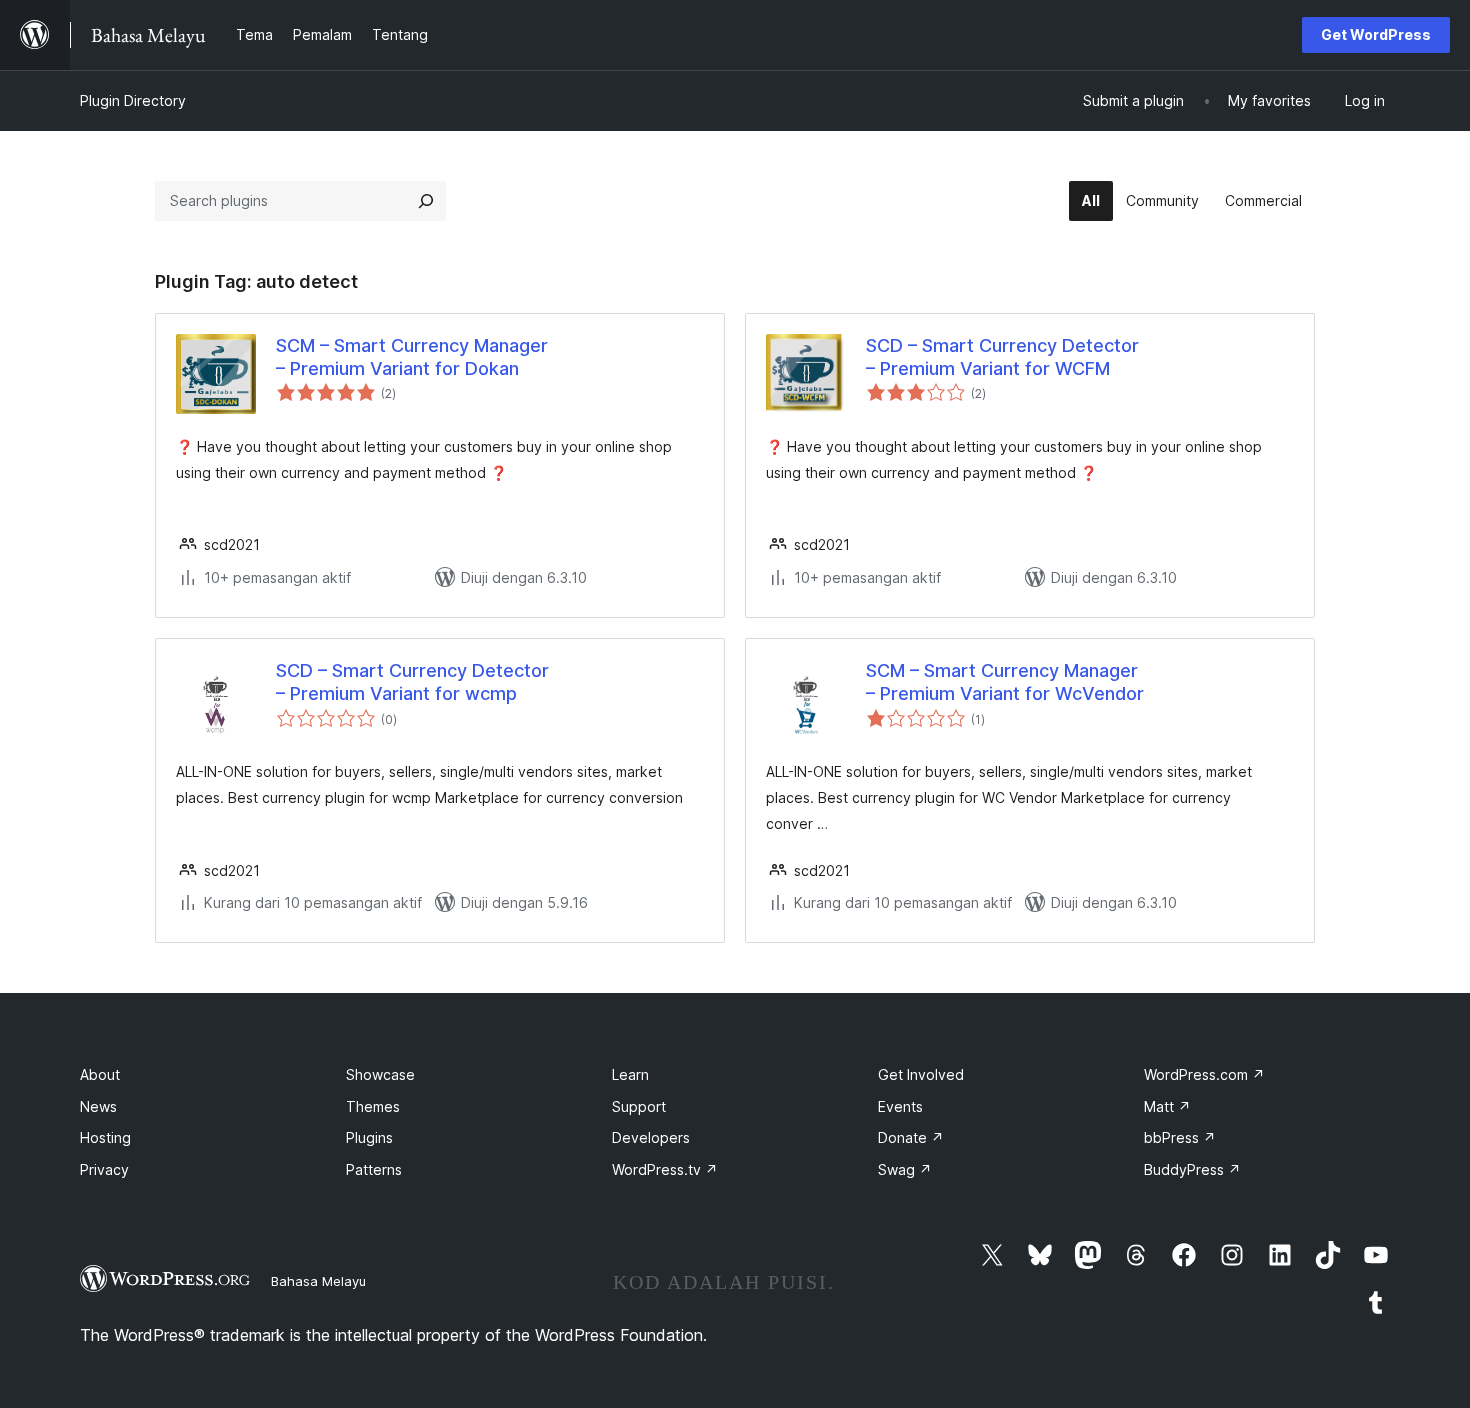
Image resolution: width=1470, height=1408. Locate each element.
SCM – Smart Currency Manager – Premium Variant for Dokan (412, 357)
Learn (630, 1074)
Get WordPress (1376, 34)
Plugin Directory (133, 100)
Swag (905, 1169)
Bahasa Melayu (318, 1281)
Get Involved (921, 1074)
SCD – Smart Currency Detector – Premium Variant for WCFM (1002, 357)
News (98, 1106)
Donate (911, 1137)
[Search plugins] (426, 201)
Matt (1167, 1106)
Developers (651, 1137)
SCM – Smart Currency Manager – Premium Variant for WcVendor (1005, 682)
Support (639, 1106)
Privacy (104, 1169)
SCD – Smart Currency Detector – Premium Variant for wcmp (412, 682)
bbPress (1180, 1137)
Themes (373, 1106)
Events (900, 1106)
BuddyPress (1192, 1169)
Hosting (105, 1137)
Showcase (380, 1074)
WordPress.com (1204, 1074)
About (100, 1074)
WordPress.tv (665, 1169)
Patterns (374, 1169)
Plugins (369, 1137)
